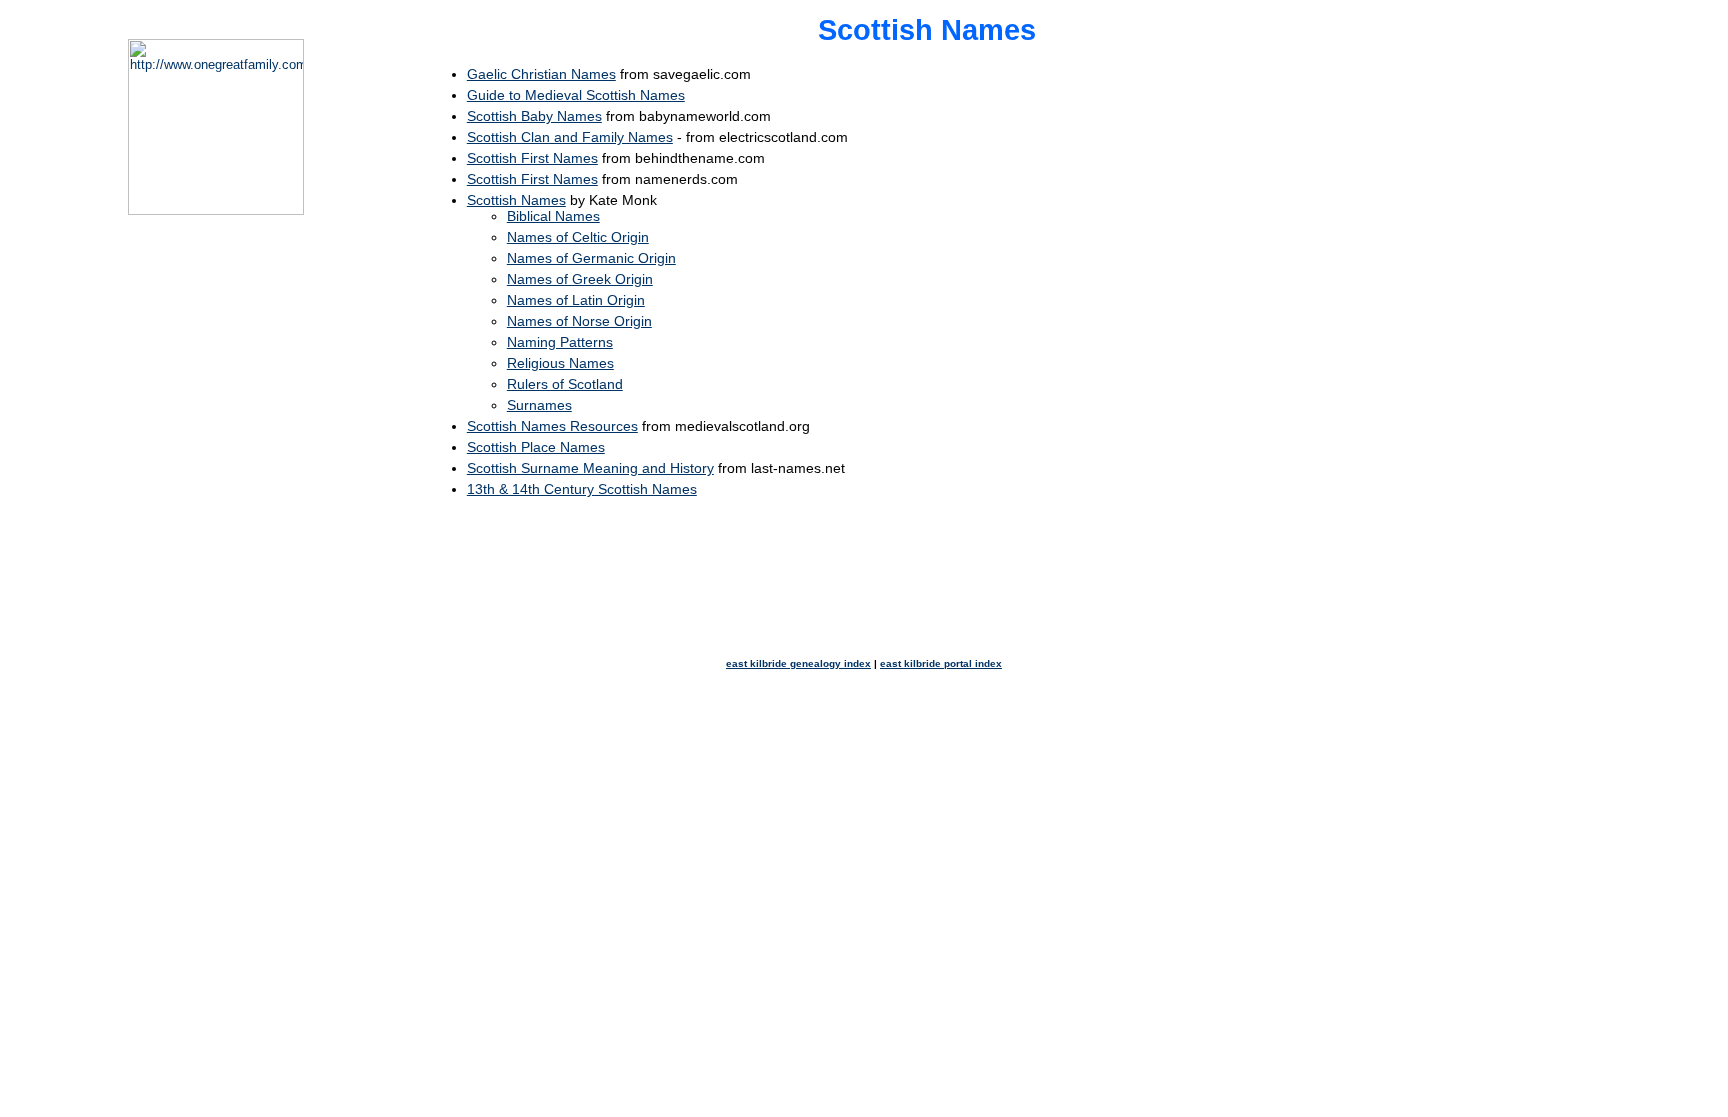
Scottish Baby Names (534, 116)
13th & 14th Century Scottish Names (582, 489)
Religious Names (560, 363)
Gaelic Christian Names (541, 74)
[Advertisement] (1496, 339)
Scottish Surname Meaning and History (590, 468)
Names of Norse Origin (579, 321)
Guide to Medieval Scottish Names (576, 95)
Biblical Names (553, 216)
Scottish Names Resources (552, 426)
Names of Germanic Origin (591, 258)
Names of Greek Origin (580, 279)
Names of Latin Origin (576, 300)
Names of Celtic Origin (578, 237)
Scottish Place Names (536, 447)
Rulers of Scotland (565, 384)
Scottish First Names (532, 158)
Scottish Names (516, 200)
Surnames (539, 405)
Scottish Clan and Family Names (570, 137)
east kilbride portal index (941, 663)
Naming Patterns (560, 342)
